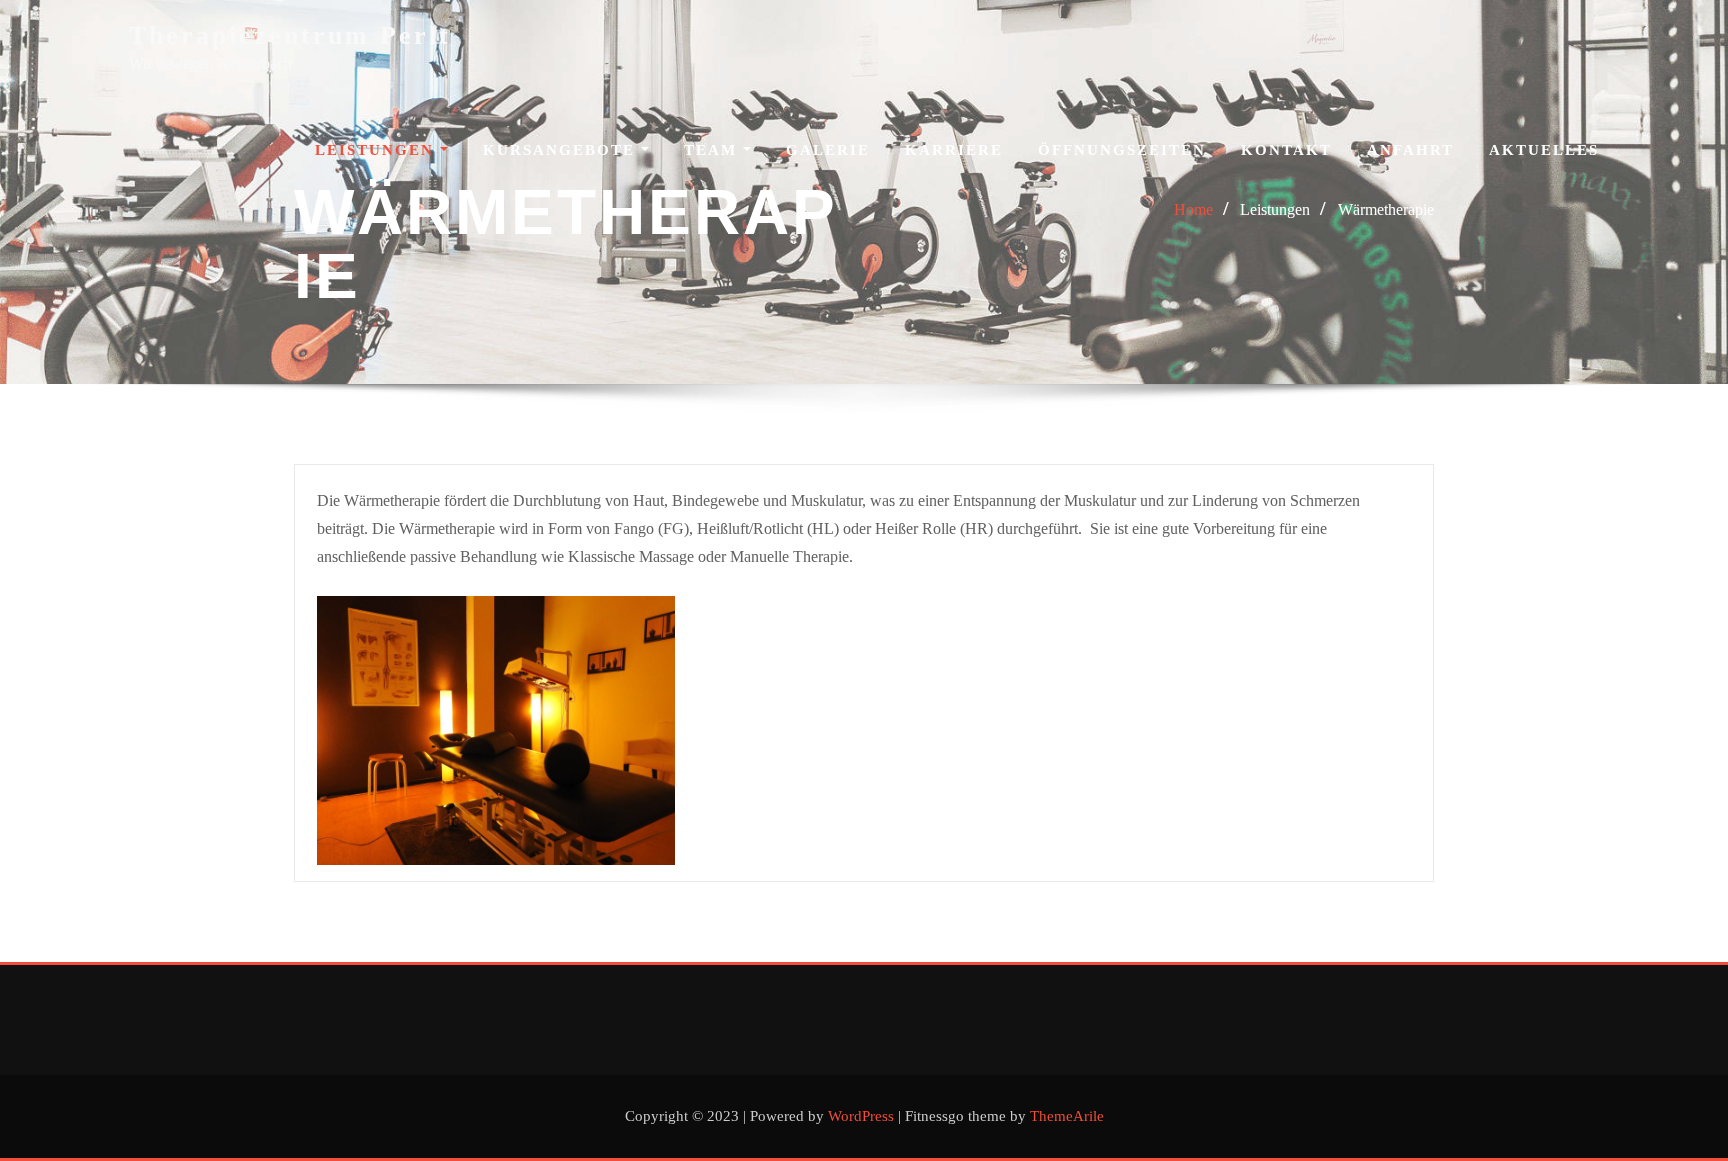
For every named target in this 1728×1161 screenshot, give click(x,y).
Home (1193, 209)
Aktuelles (1544, 150)
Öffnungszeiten (1122, 150)
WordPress (861, 1116)
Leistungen (377, 150)
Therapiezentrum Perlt (290, 35)
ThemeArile (1067, 1116)
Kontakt (1286, 150)
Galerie (828, 150)
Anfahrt (1410, 150)
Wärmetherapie (1386, 209)
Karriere (954, 150)
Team (713, 150)
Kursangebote (562, 150)
